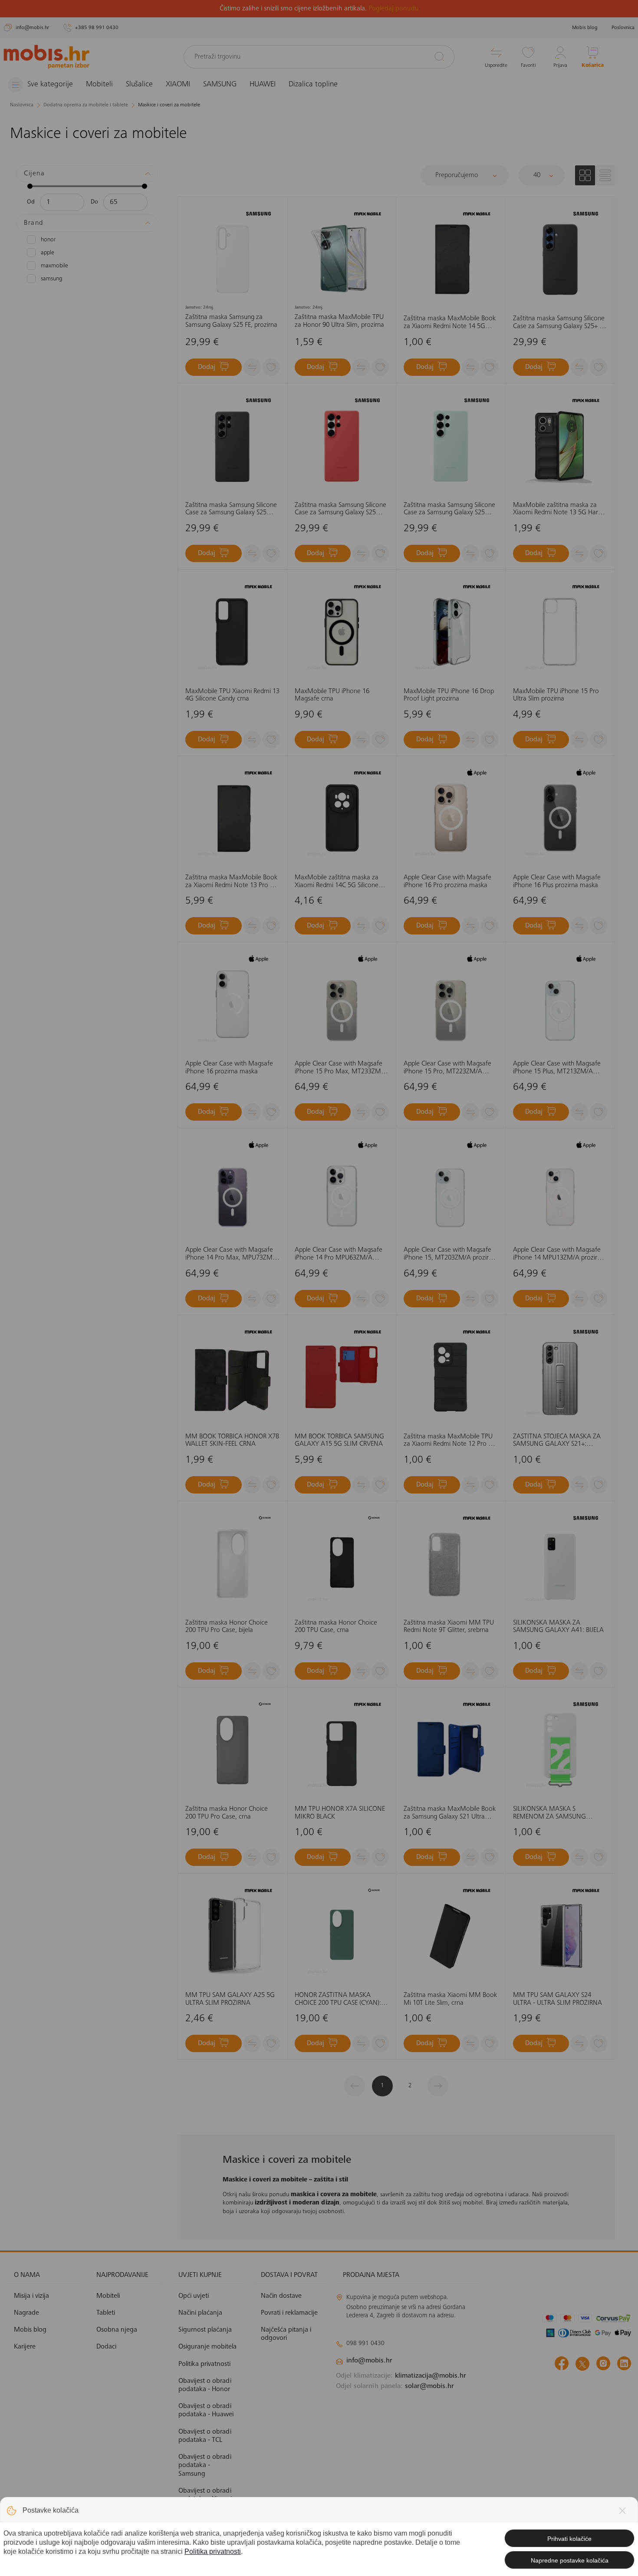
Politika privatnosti (213, 2551)
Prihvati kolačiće (569, 2539)
